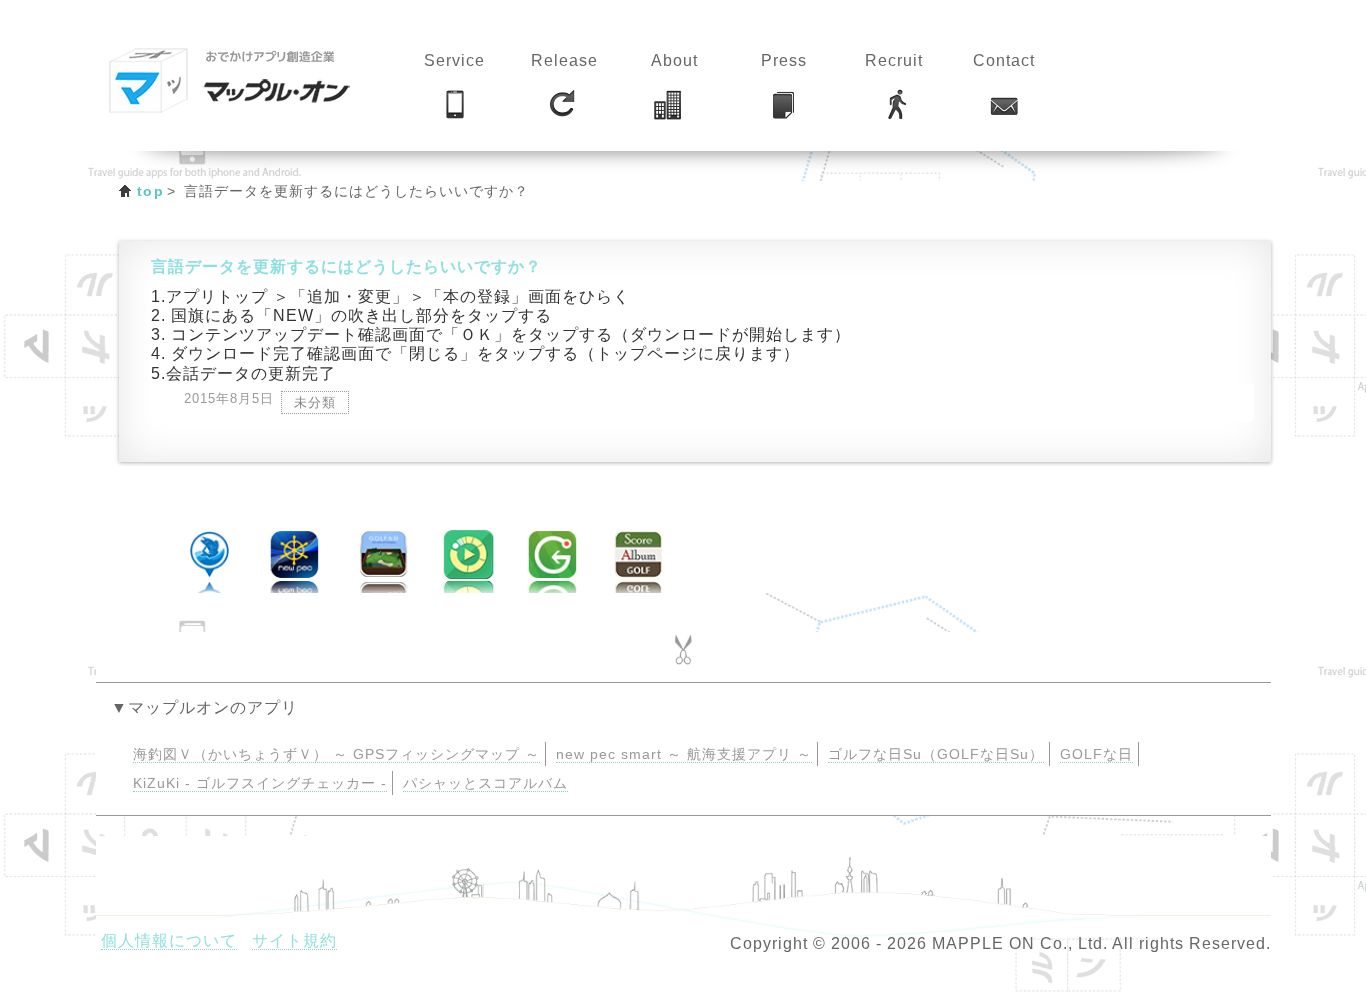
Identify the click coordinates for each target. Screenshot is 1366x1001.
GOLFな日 (1096, 754)
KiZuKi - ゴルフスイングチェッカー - (260, 783)
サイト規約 (294, 940)
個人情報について (169, 940)
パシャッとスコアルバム (485, 783)
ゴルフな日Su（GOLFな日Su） (936, 754)
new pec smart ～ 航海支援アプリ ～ (684, 754)
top (150, 191)
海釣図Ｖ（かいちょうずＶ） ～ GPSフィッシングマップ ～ (336, 754)
